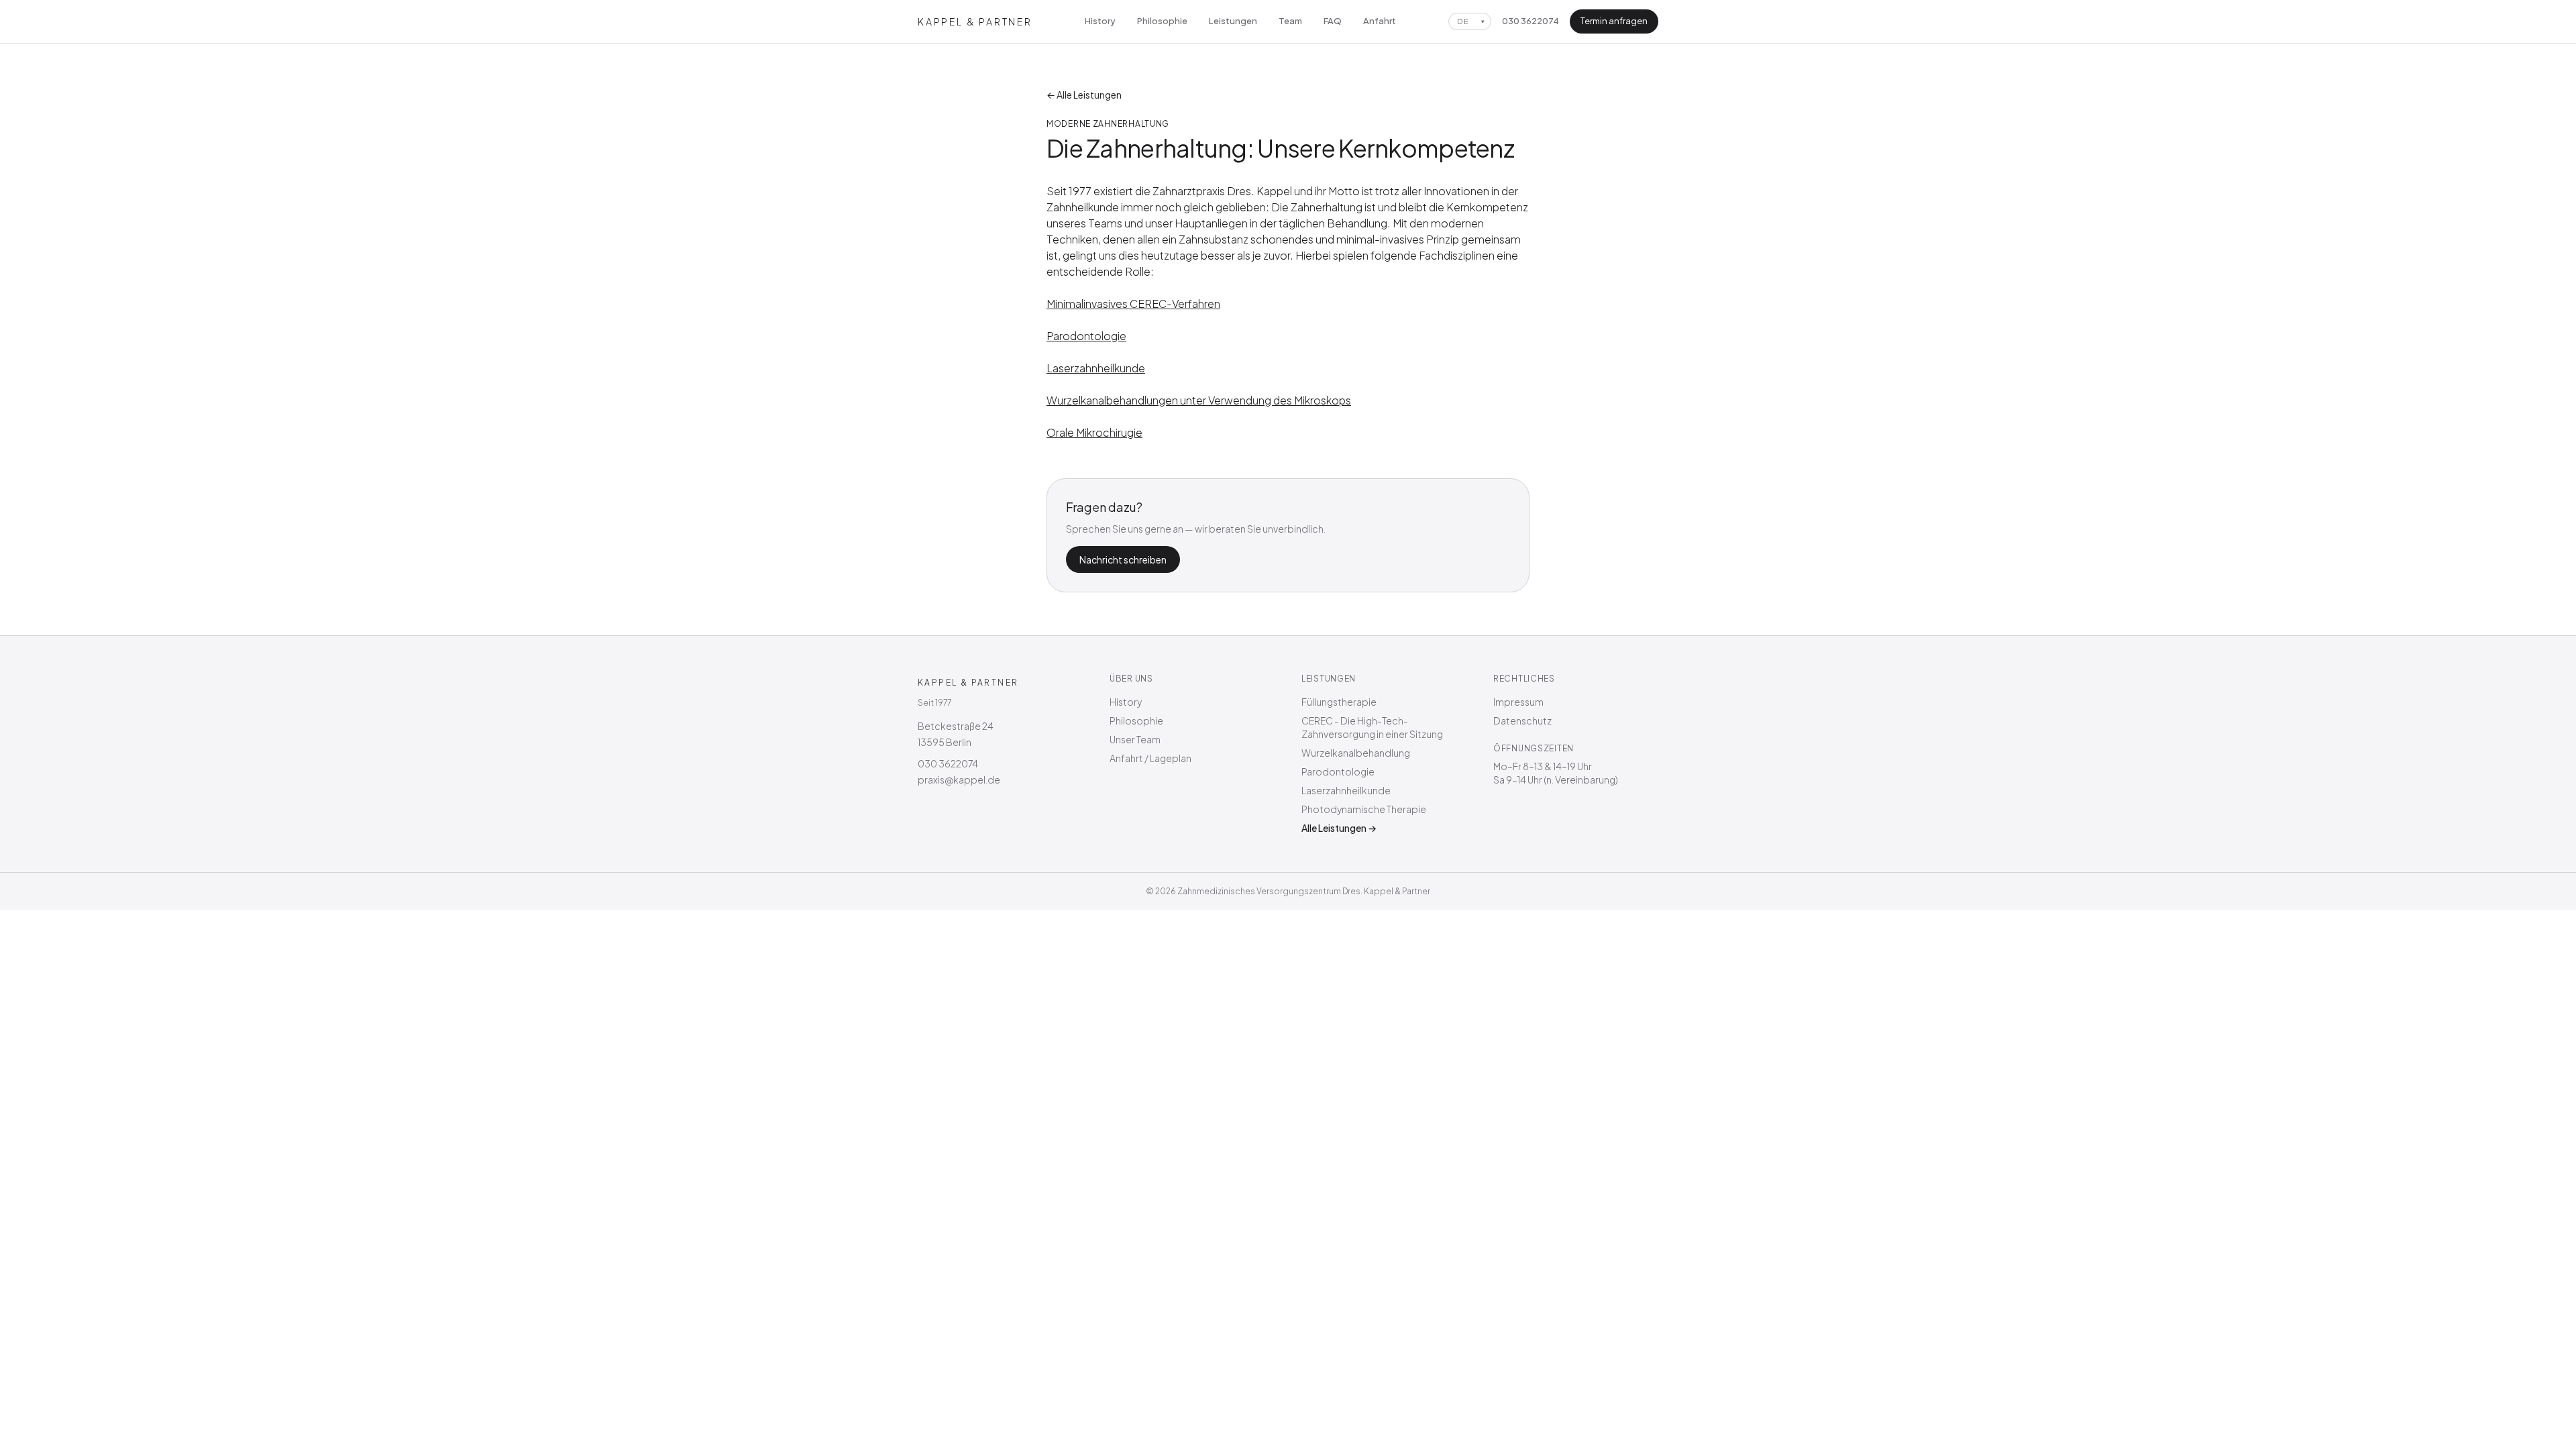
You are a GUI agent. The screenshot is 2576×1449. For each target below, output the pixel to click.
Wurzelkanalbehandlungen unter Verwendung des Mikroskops (1199, 400)
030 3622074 (1531, 21)
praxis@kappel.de (959, 780)
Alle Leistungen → (1339, 828)
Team (1290, 21)
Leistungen (1233, 21)
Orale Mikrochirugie (1094, 432)
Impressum (1518, 702)
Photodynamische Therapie (1364, 809)
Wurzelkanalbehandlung (1356, 753)
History (1100, 21)
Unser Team (1135, 739)
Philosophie (1162, 21)
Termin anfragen (1614, 21)
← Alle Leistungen (1084, 95)
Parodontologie (1086, 336)
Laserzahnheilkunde (1096, 368)
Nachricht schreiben (1123, 559)
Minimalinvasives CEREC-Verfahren (1133, 304)
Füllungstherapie (1339, 702)
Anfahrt (1380, 21)
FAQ (1333, 21)
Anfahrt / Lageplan (1150, 758)
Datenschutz (1522, 720)
